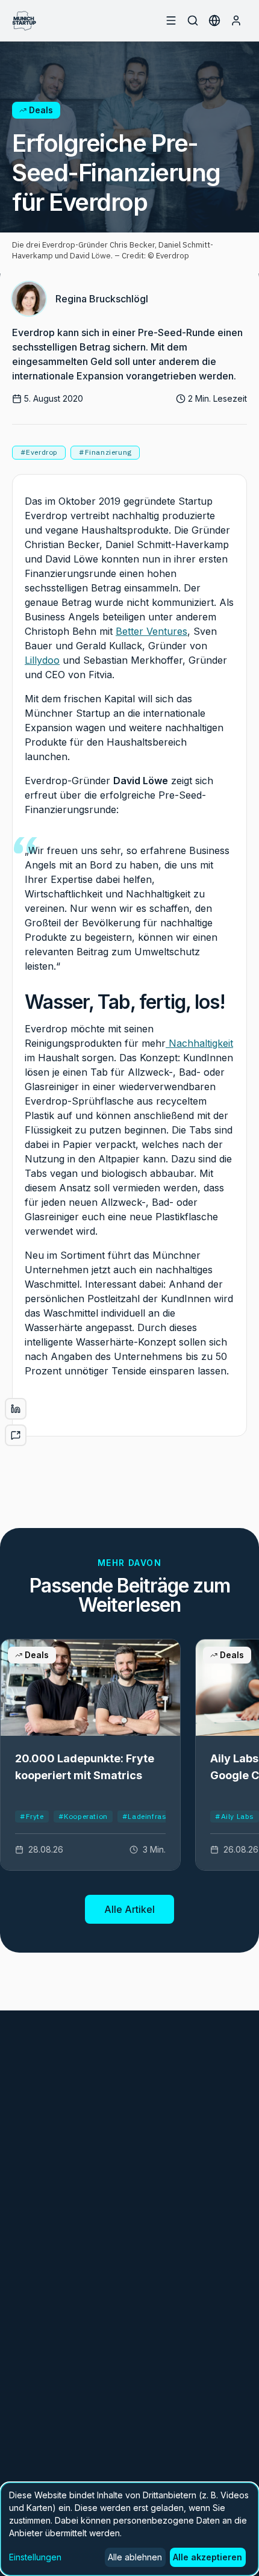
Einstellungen (35, 2557)
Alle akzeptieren (208, 2557)
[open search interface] (193, 20)
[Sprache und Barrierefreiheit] (214, 20)
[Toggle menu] (171, 20)
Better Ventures (151, 631)
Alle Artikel (129, 1909)
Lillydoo (42, 660)
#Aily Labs (235, 1816)
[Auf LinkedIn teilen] (16, 1409)
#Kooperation (83, 1816)
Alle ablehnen (135, 2557)
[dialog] (129, 2529)
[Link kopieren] (16, 1435)
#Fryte (32, 1816)
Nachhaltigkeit (199, 1043)
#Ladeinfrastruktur (157, 1816)
